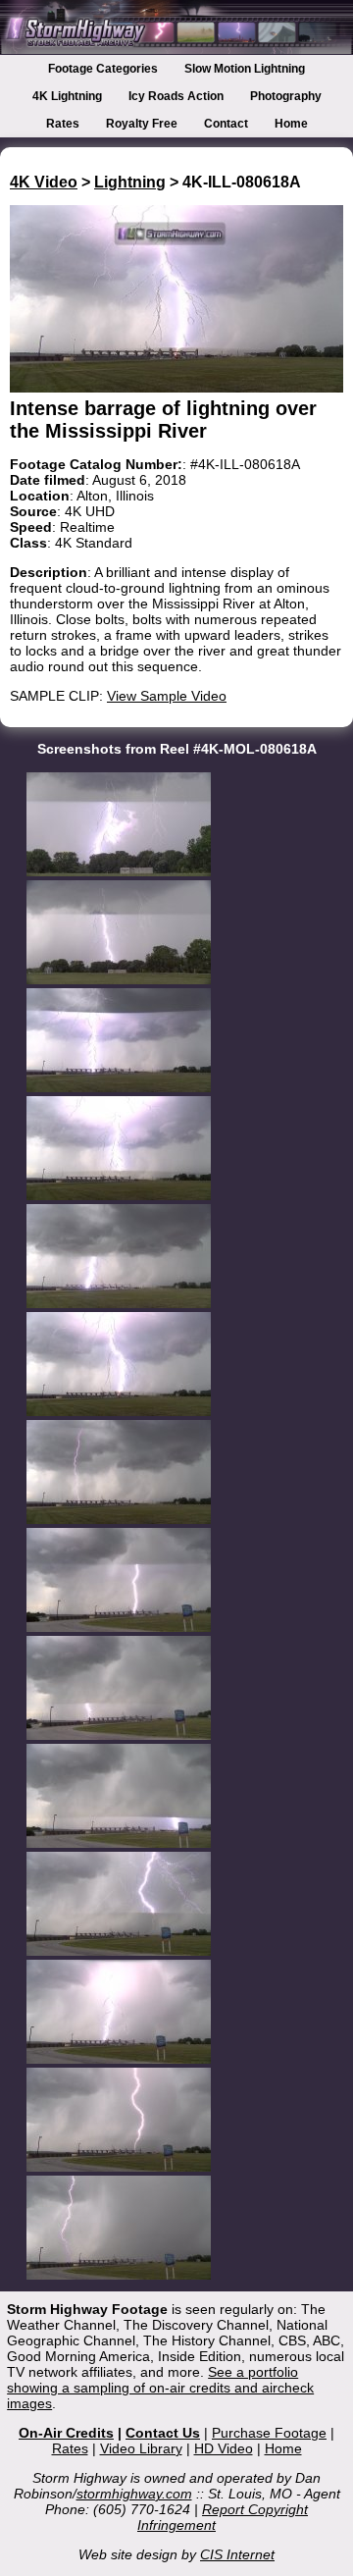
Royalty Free (142, 124)
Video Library (141, 2448)
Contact (226, 124)
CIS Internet (237, 2554)
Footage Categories (103, 69)
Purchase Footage (269, 2433)
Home (291, 124)
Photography (286, 96)
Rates (63, 124)
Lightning (130, 182)
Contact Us (163, 2433)
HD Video (224, 2448)
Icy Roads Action (176, 96)
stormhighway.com (134, 2494)
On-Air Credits (66, 2433)
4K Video (44, 182)
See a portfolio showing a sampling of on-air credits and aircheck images (160, 2388)
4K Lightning (67, 96)
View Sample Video (167, 696)
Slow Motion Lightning (245, 69)
